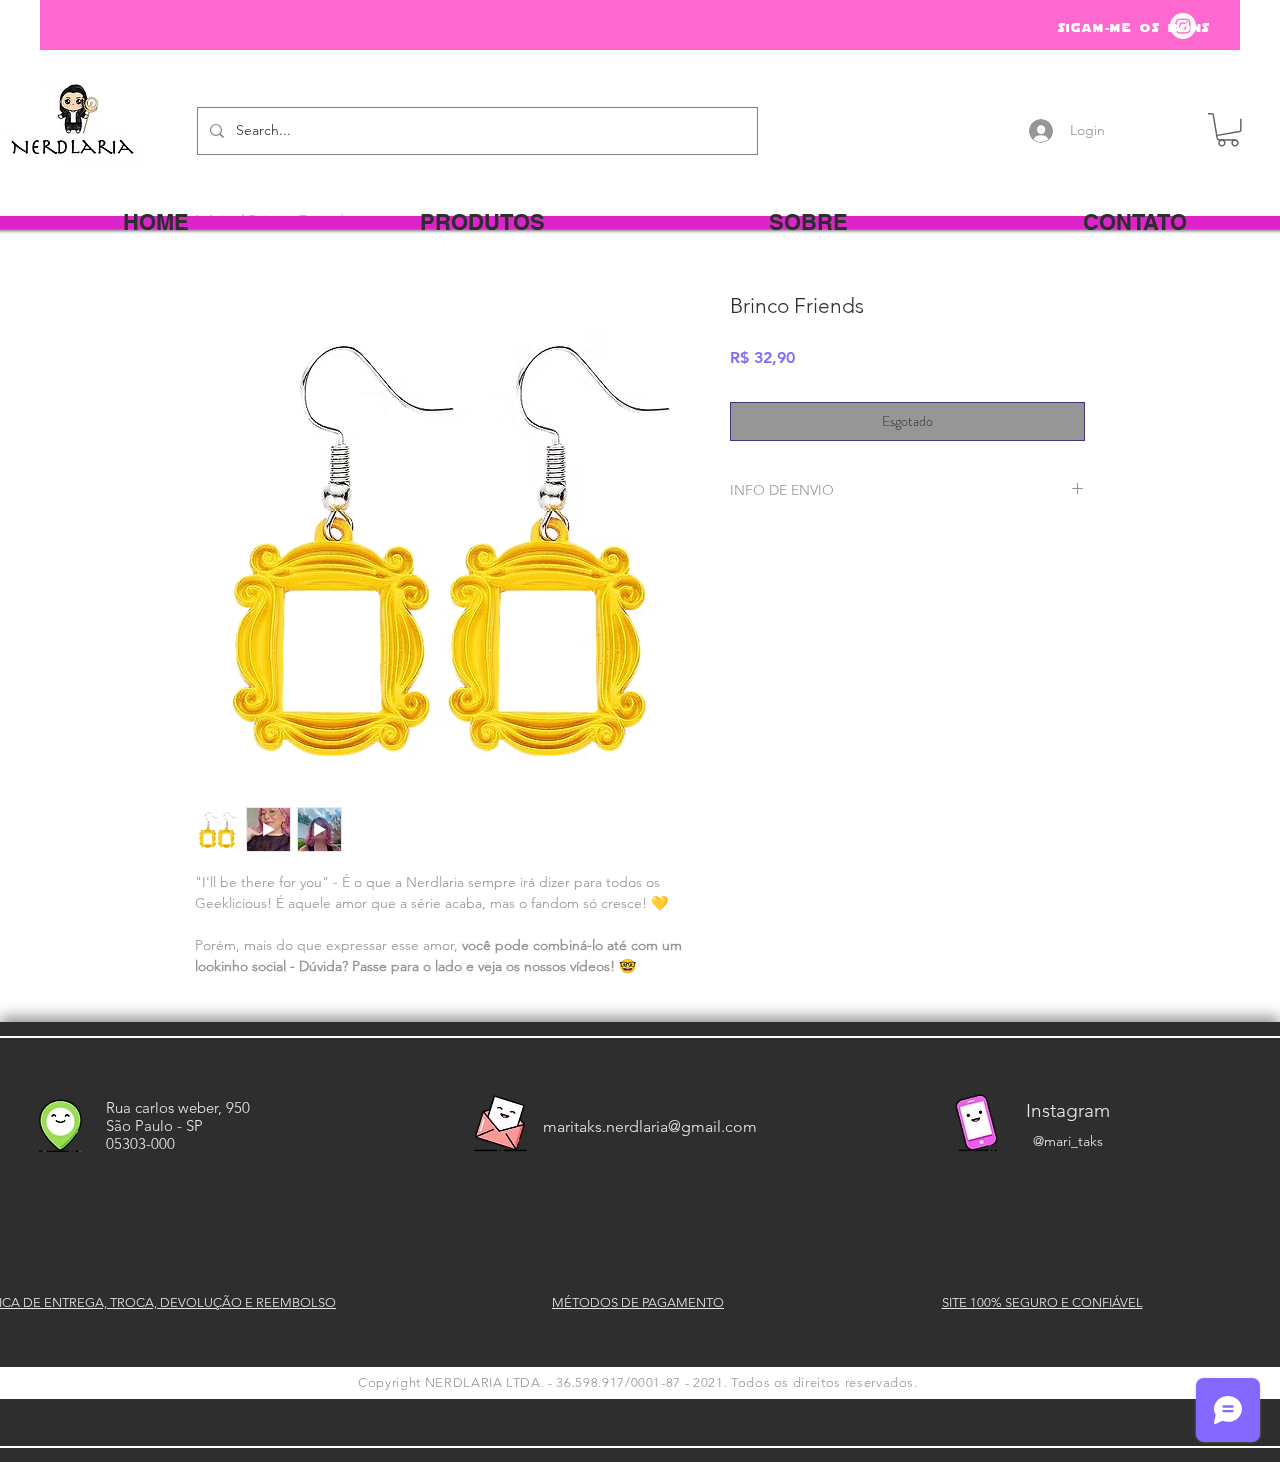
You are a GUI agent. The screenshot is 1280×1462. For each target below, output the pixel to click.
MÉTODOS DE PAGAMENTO (638, 1302)
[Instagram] (1183, 26)
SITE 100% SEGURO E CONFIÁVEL (1042, 1302)
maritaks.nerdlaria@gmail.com (650, 1126)
